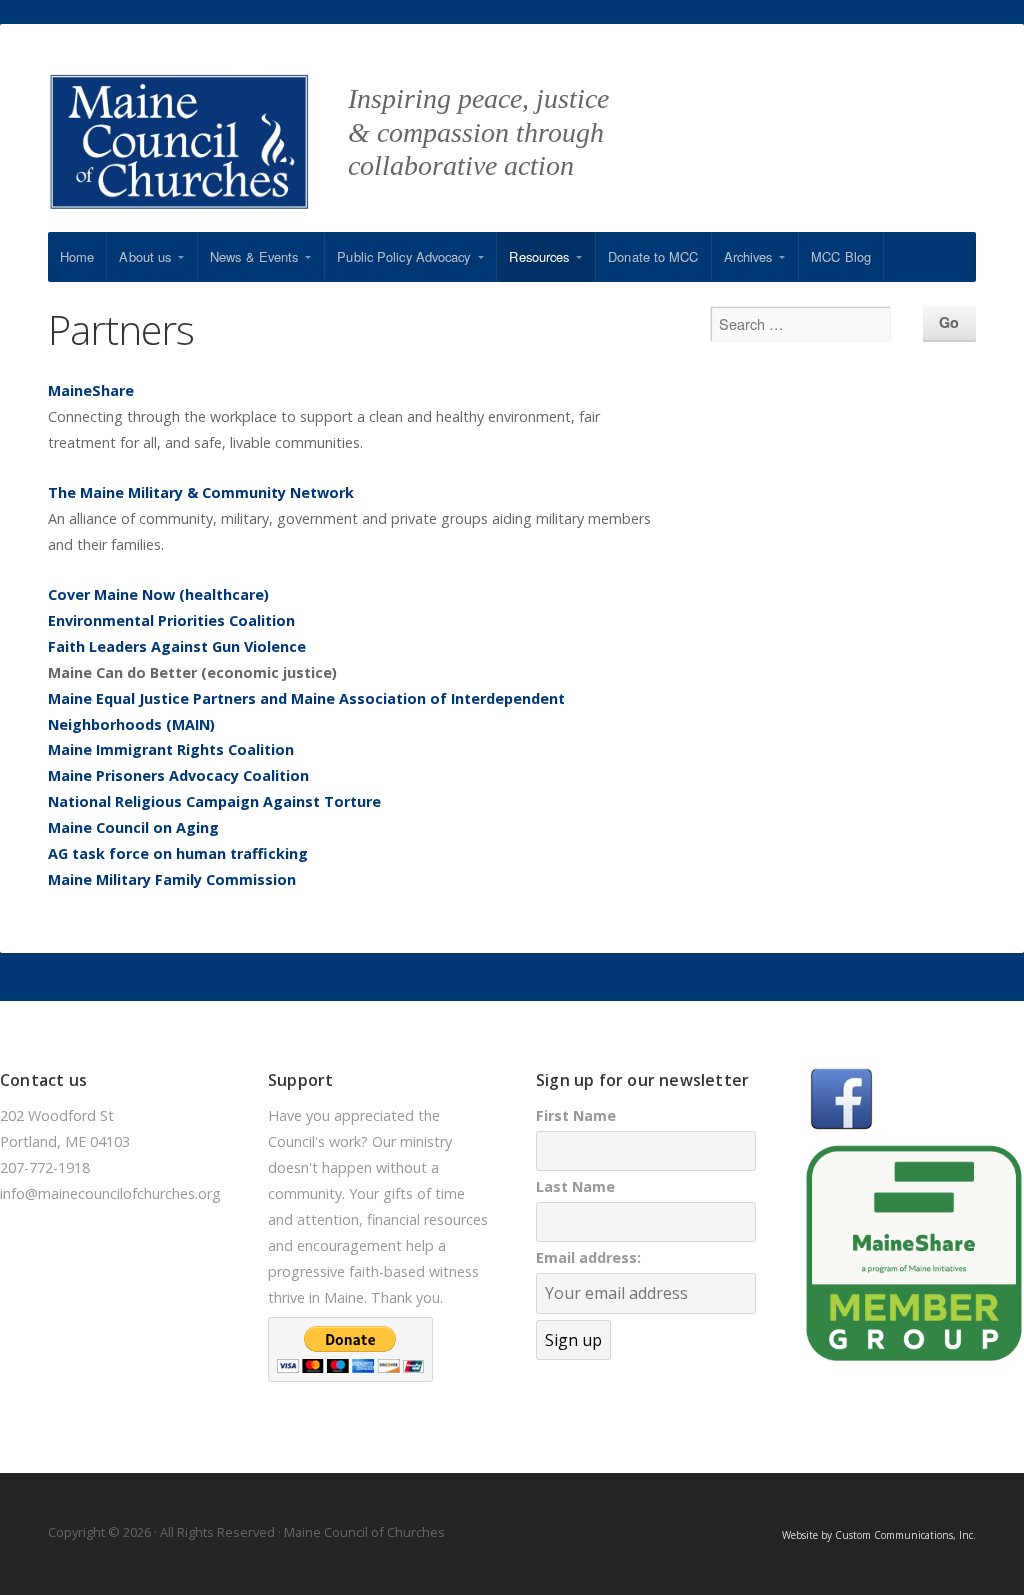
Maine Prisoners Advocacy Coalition (178, 775)
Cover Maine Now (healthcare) (158, 594)
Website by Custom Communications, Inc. (879, 1535)
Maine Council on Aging (133, 827)
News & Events (254, 256)
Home (77, 256)
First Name (576, 1115)
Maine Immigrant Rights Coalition (171, 749)
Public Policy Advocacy (403, 256)
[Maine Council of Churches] (198, 152)
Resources (539, 256)
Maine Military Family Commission (172, 879)
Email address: (588, 1257)
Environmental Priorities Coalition (171, 620)
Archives (748, 256)
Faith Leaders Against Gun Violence (177, 646)
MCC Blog (841, 256)
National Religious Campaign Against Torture (214, 801)
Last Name (575, 1186)
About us (145, 256)
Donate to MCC (653, 256)
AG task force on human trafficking (178, 853)
